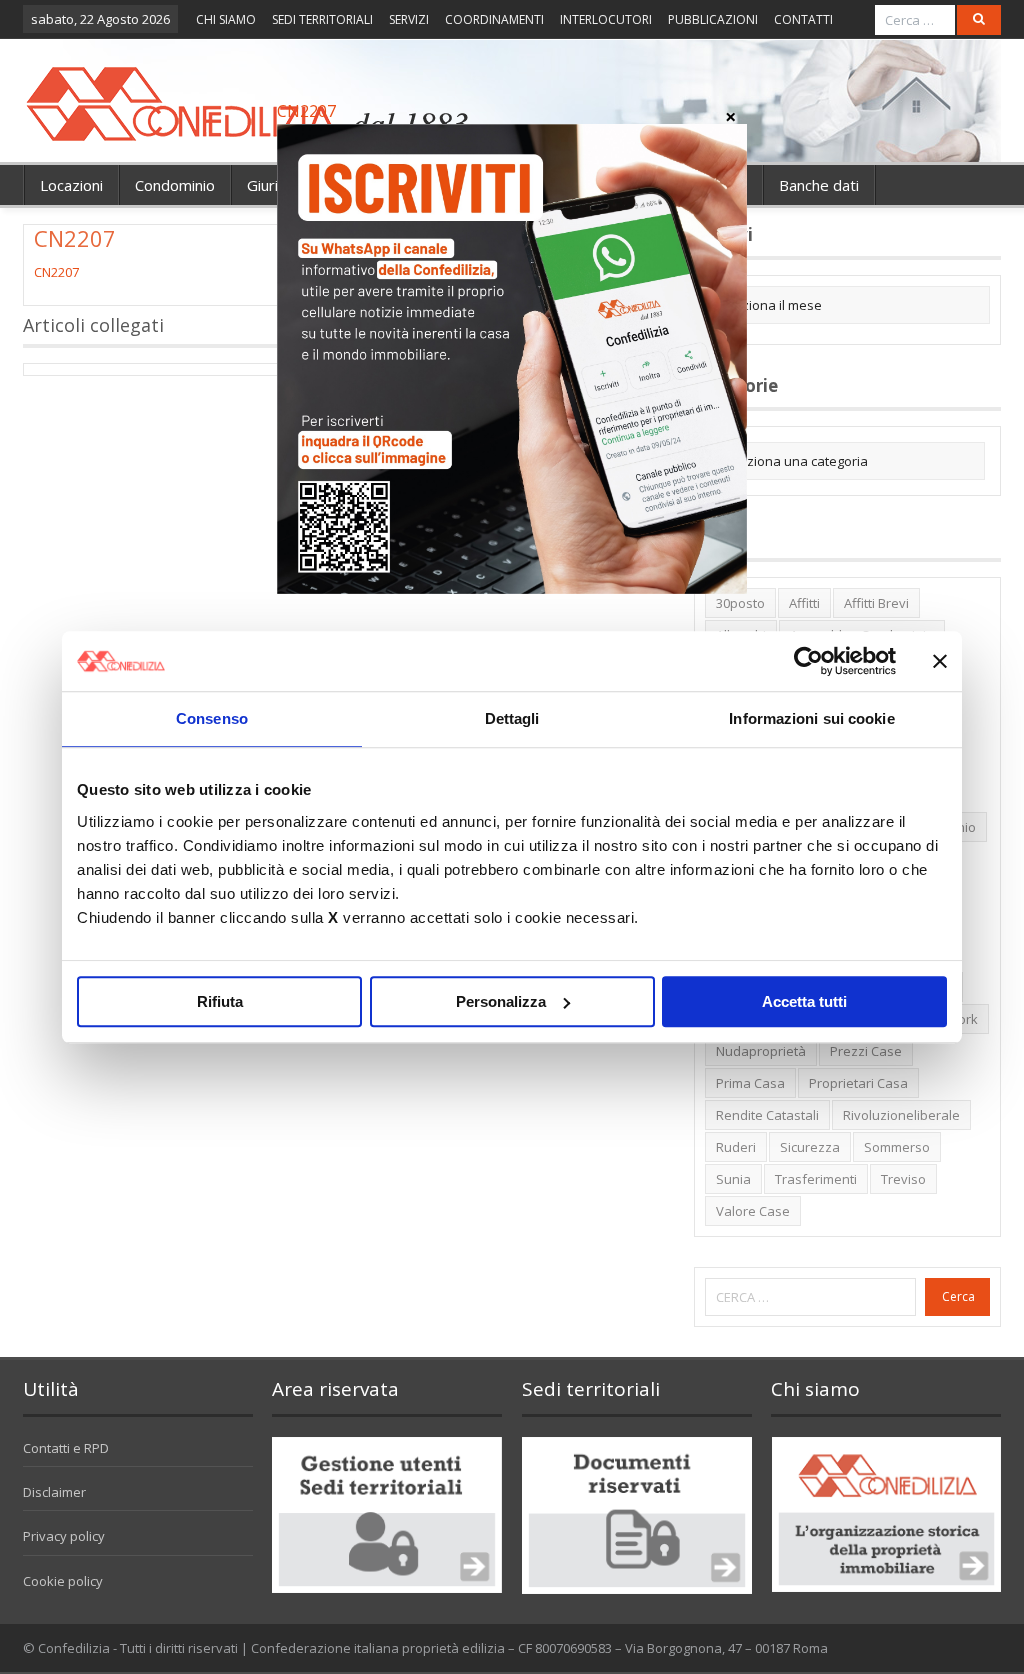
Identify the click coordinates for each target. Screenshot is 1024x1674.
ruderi (736, 1147)
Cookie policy (63, 1581)
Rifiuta (220, 1001)
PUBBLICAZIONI (713, 19)
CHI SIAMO (226, 19)
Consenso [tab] (212, 718)
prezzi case (866, 1051)
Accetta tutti (804, 1001)
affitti (804, 603)
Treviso (903, 1179)
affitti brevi (876, 603)
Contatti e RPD (66, 1448)
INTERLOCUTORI (606, 19)
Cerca (958, 1296)
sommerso (897, 1147)
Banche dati (819, 185)
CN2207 (56, 272)
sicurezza (810, 1147)
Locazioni (71, 185)
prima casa (750, 1083)
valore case (753, 1211)
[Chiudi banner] (940, 661)
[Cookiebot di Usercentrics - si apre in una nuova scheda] (808, 661)
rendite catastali (767, 1115)
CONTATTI (803, 19)
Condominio (175, 185)
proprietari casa (858, 1083)
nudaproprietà (761, 1051)
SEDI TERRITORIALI (322, 19)
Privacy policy (64, 1536)
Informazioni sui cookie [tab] (811, 718)
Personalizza (501, 1001)
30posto (740, 603)
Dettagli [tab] (512, 718)
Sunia (733, 1179)
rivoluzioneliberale (901, 1115)
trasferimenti (816, 1179)
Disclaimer (54, 1492)
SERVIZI (409, 19)
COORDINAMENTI (494, 19)
